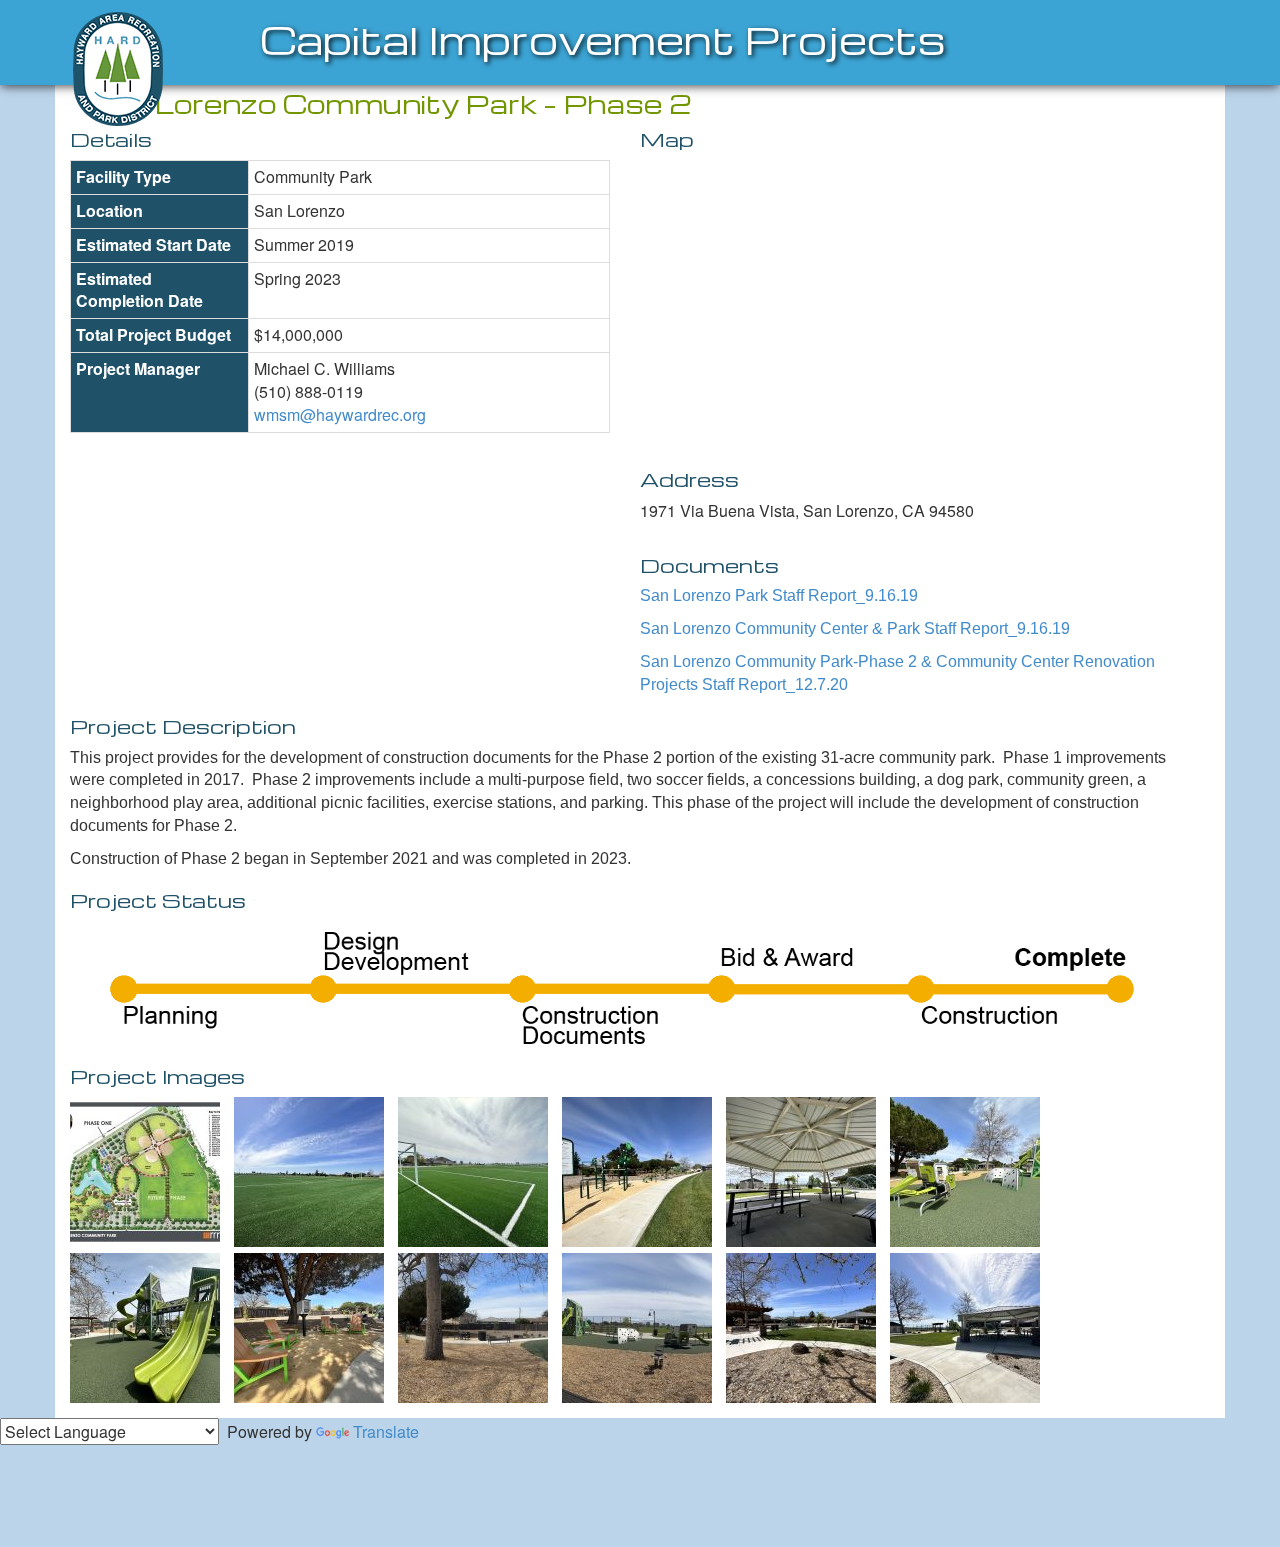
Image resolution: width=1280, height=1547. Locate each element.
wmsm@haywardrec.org (340, 414)
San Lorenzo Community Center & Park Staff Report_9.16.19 (855, 628)
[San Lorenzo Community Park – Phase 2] (145, 1172)
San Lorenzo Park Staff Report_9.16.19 (779, 595)
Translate (386, 1431)
